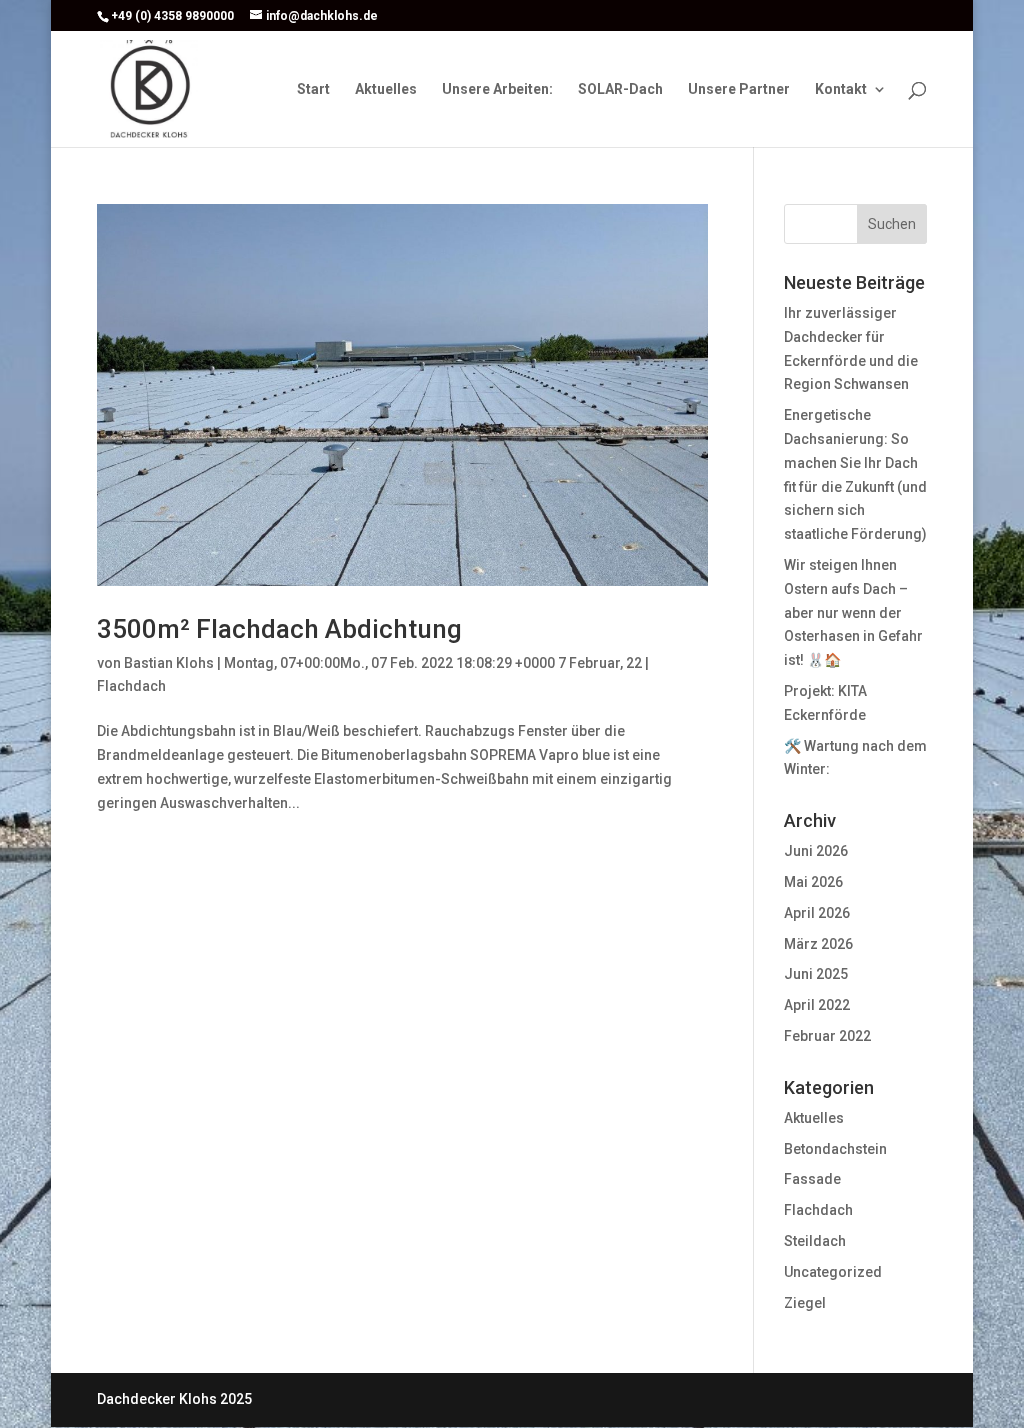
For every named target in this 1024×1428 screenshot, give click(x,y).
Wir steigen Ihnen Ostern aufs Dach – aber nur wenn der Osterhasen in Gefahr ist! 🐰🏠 (853, 612)
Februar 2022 (827, 1036)
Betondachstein (835, 1149)
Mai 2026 (813, 882)
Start (313, 89)
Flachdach (131, 686)
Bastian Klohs (169, 663)
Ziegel (805, 1303)
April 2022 (817, 1005)
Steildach (815, 1241)
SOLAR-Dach (620, 89)
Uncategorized (833, 1272)
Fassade (812, 1179)
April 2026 (817, 913)
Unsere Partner (739, 89)
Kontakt (841, 89)
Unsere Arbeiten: (497, 89)
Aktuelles (386, 89)
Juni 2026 (816, 851)
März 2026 (818, 944)
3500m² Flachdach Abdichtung (279, 629)
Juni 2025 (816, 974)
